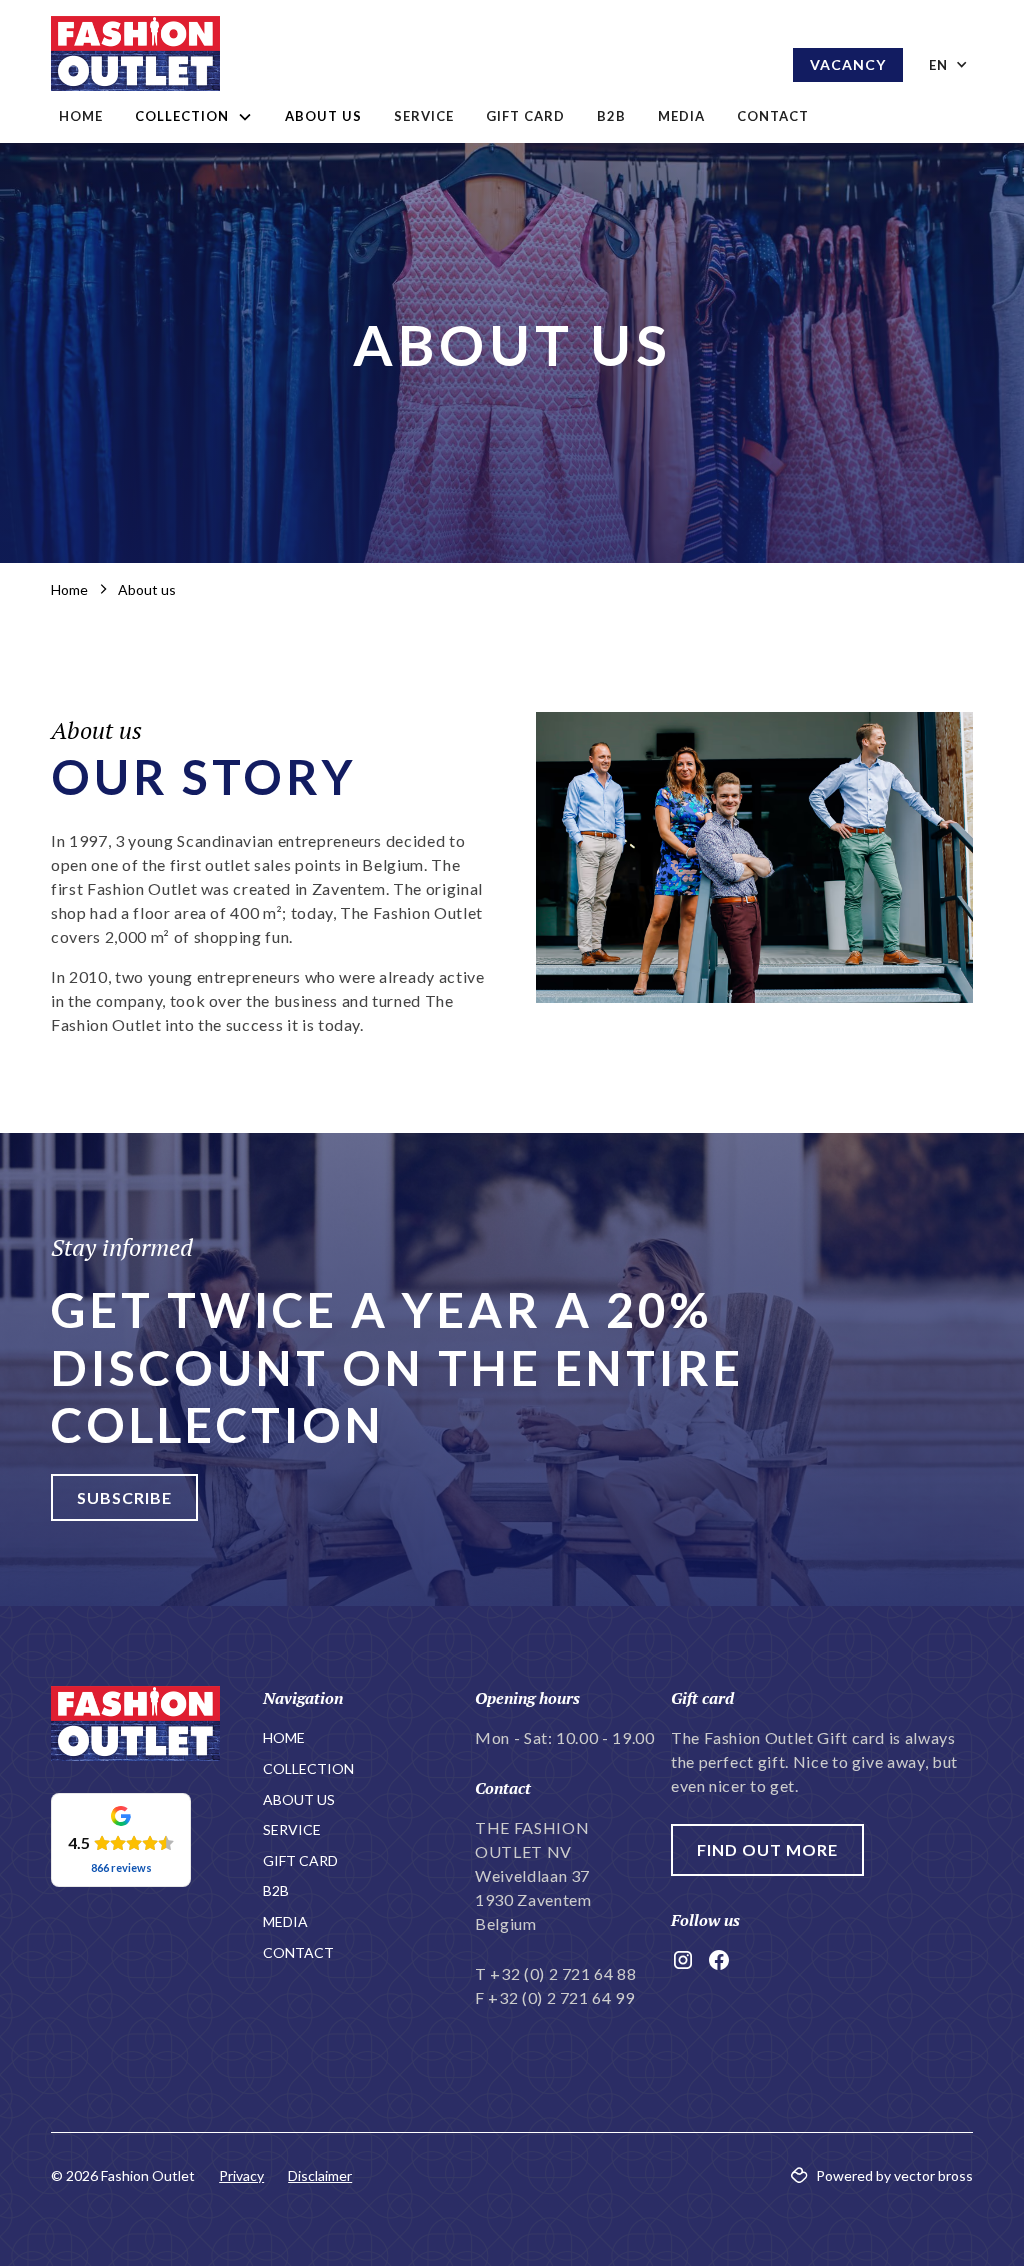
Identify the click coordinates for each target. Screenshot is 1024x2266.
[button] (194, 117)
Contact (773, 116)
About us (323, 116)
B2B (611, 116)
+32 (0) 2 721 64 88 (563, 1973)
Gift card (525, 116)
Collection (308, 1768)
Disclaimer (320, 2175)
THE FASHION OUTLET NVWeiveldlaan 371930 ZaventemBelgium (533, 1875)
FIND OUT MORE (767, 1849)
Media (681, 116)
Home (81, 116)
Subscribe (124, 1497)
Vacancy (848, 64)
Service (424, 116)
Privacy (241, 2175)
